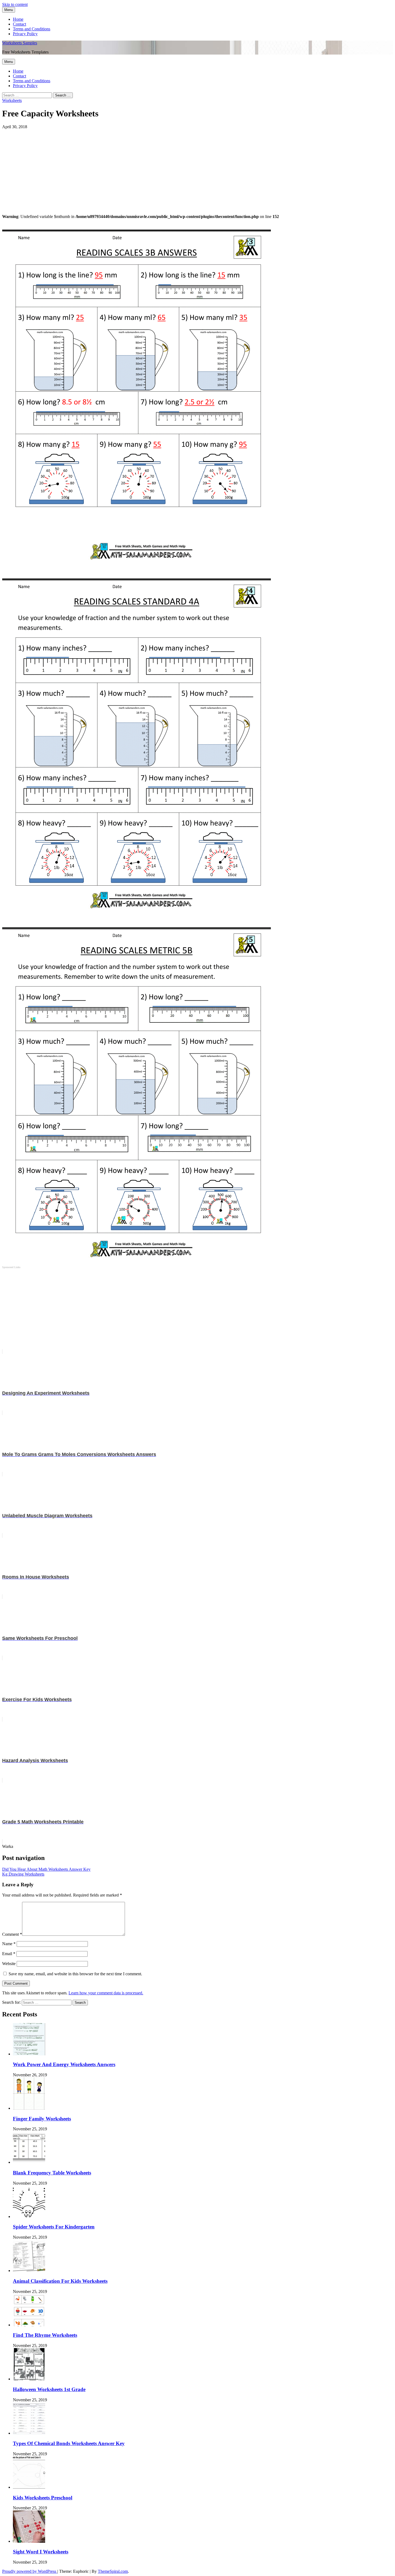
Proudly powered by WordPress (30, 2571)
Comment (12, 1934)
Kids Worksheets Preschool (43, 2498)
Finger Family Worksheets (42, 2119)
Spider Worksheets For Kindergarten (54, 2227)
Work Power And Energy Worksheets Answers (64, 2064)
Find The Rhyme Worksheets (45, 2335)
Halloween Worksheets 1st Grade (49, 2389)
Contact (19, 24)
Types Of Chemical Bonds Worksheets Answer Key (69, 2443)
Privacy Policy (25, 34)
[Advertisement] (163, 167)
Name (9, 1944)
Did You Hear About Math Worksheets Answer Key (46, 1869)
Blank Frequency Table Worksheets (52, 2173)
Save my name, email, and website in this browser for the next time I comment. (75, 1974)
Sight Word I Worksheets (41, 2552)
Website (9, 1964)
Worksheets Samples (20, 43)
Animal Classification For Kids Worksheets (60, 2281)
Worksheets (12, 100)
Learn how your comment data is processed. (106, 1993)
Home (18, 19)
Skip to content (15, 4)
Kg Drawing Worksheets (23, 1874)
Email (9, 1954)
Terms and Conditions (32, 29)
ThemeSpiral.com (113, 2571)
